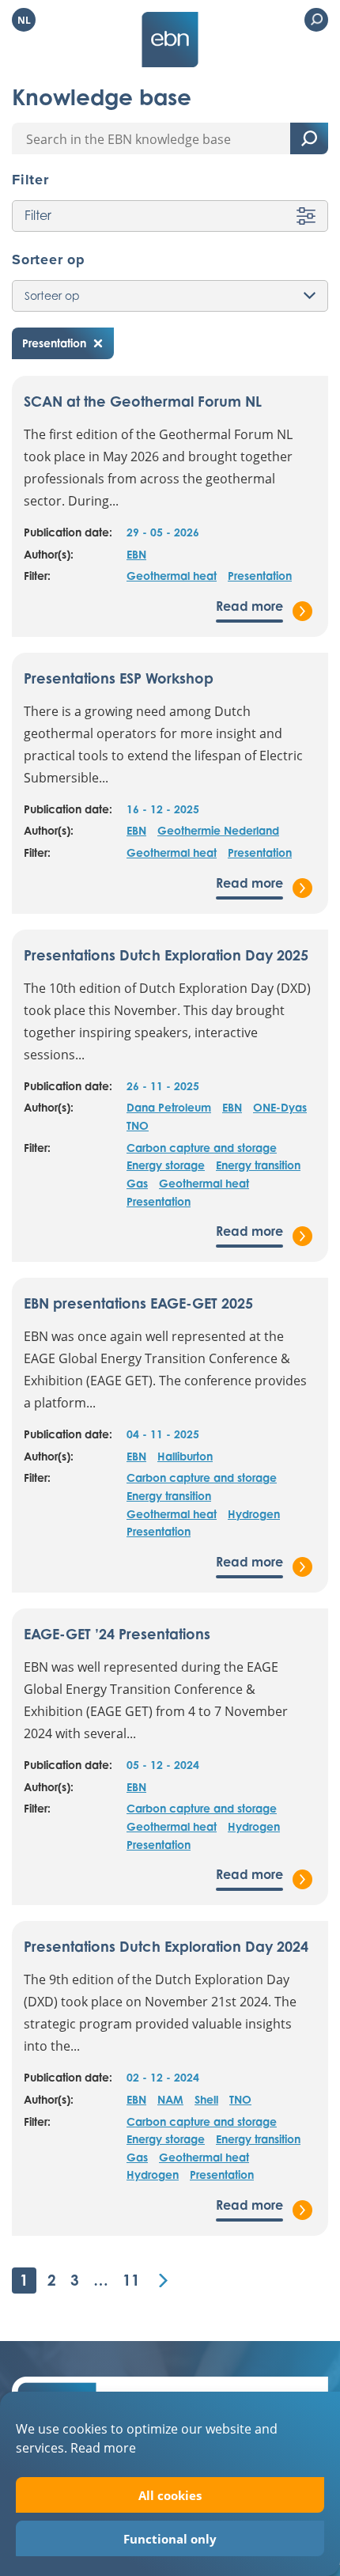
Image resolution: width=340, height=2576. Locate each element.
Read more (103, 2447)
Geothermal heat (172, 576)
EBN (136, 554)
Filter (38, 215)
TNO (138, 1125)
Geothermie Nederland (218, 830)
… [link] (101, 2280)
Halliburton (185, 1456)
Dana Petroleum (169, 1107)
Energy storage (166, 1165)
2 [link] (52, 2280)
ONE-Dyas (280, 1107)
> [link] (163, 2281)
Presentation (260, 576)
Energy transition (258, 1165)
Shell (206, 2099)
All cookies (170, 2495)
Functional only (170, 2539)
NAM (170, 2099)
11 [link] (131, 2280)
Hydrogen (254, 1514)
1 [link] (24, 2280)
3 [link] (75, 2280)
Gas (137, 1183)
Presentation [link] (54, 343)
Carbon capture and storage (202, 1148)
